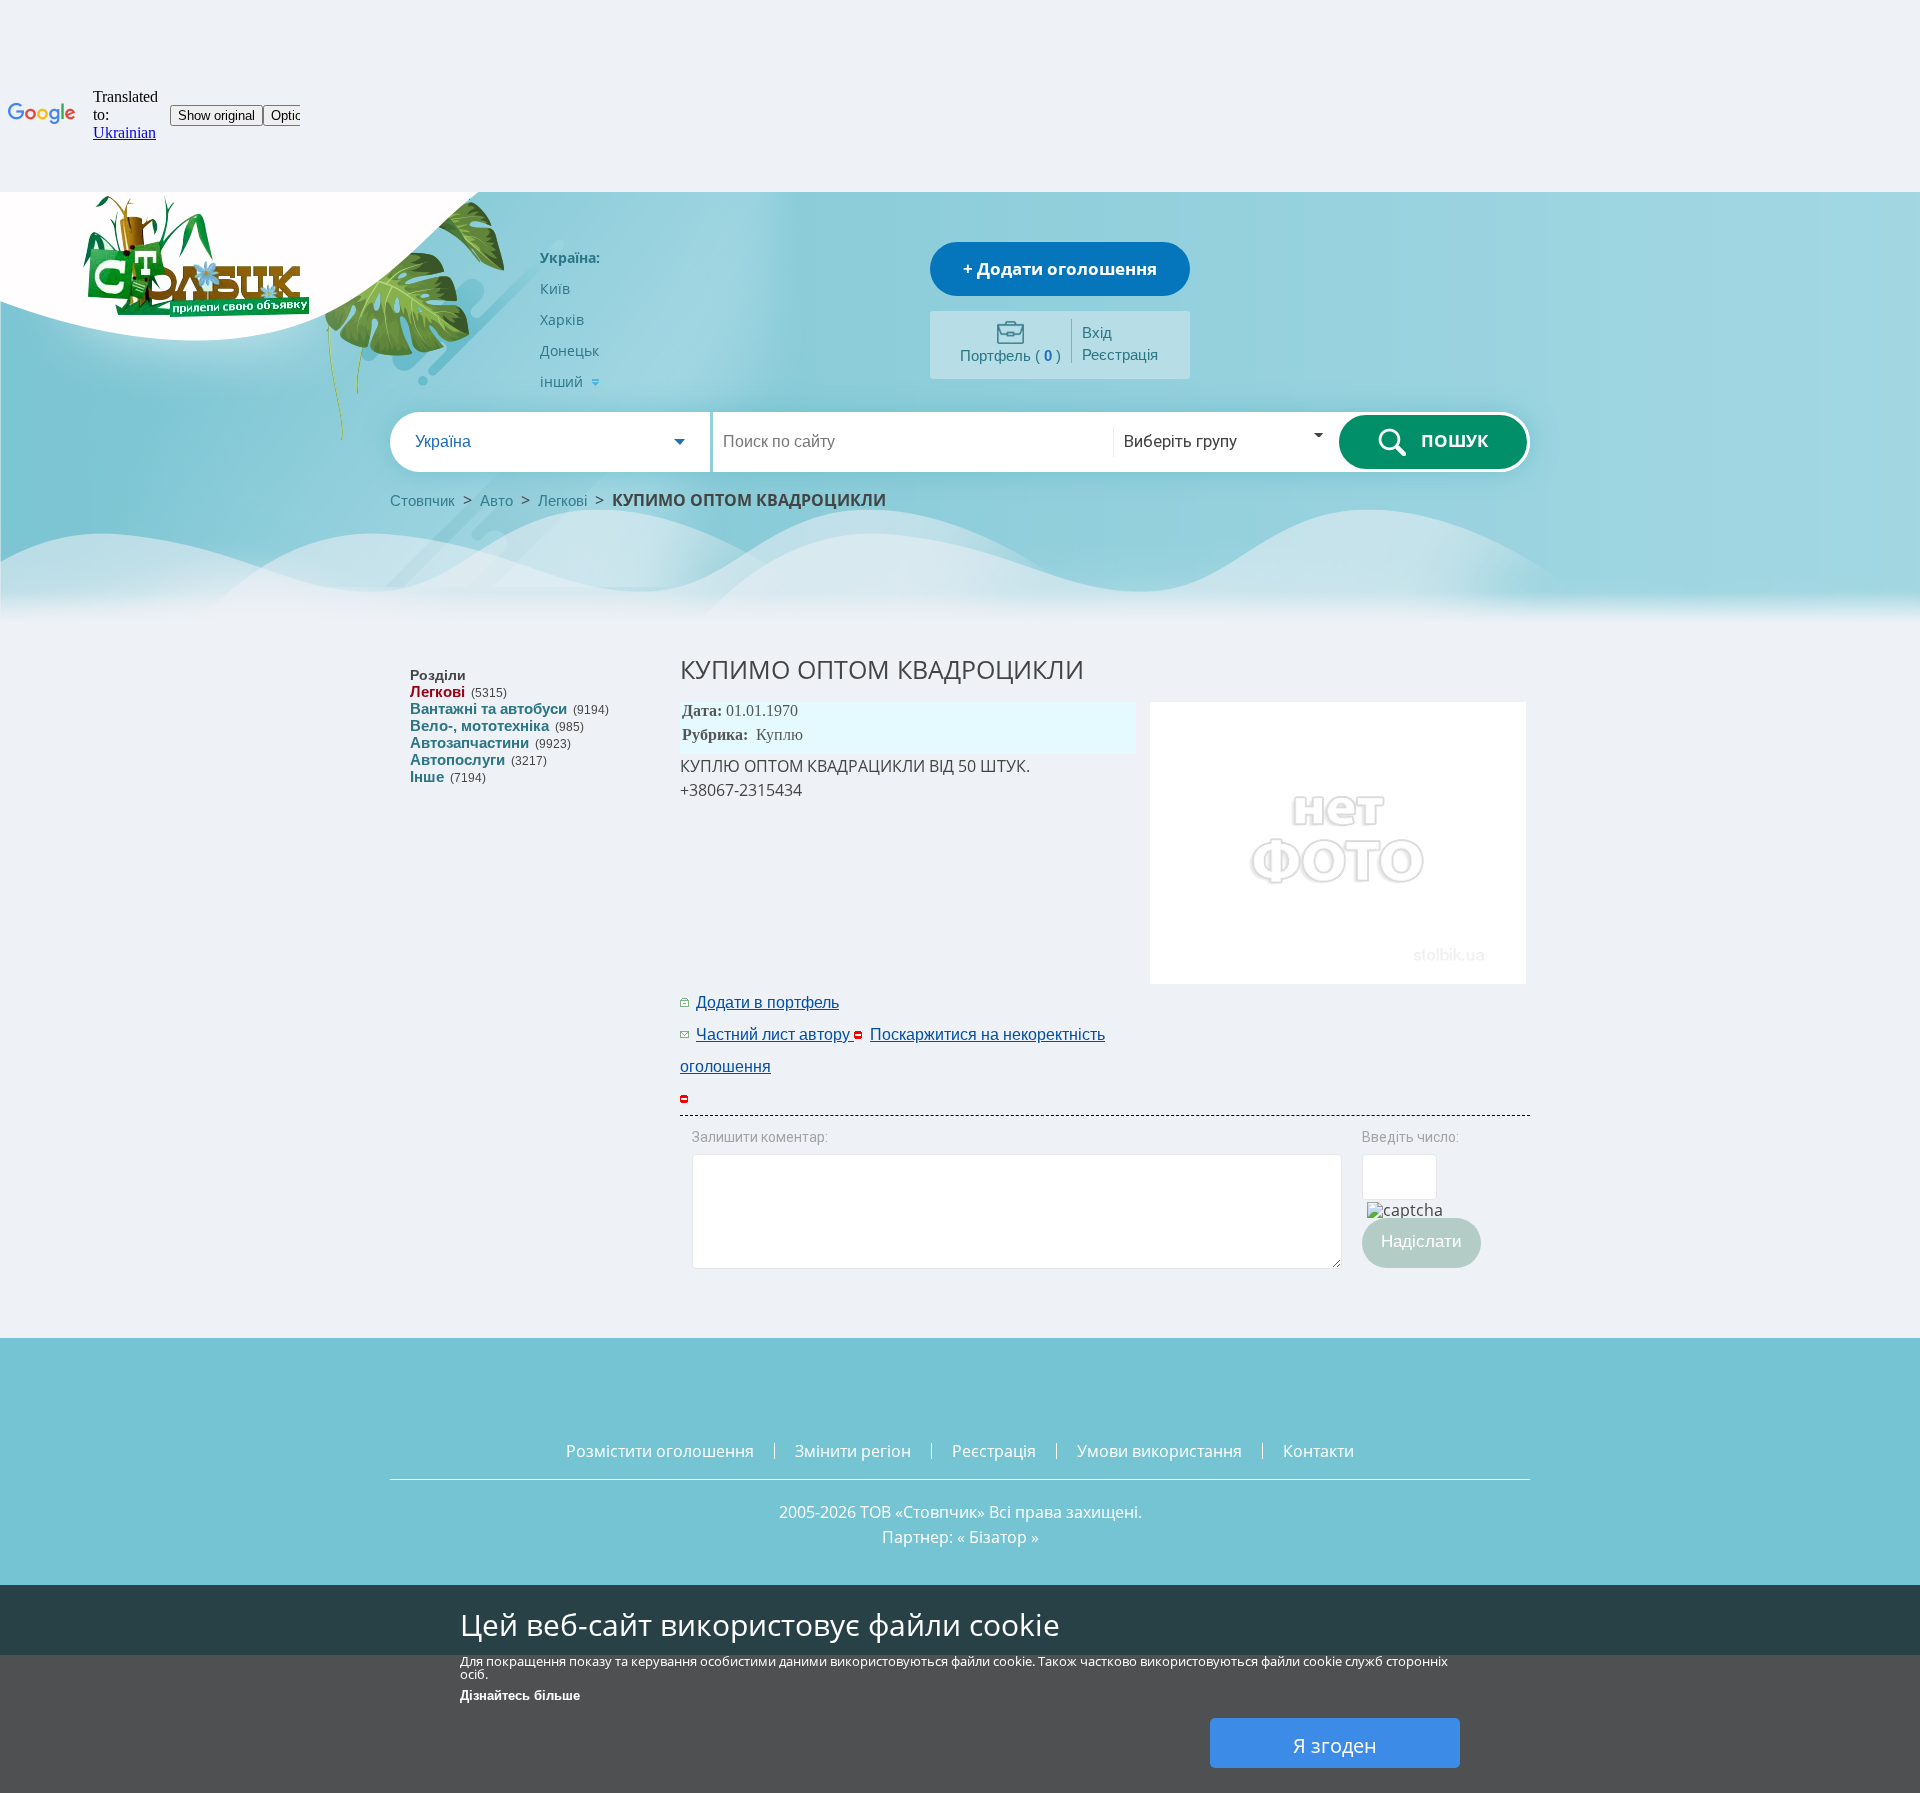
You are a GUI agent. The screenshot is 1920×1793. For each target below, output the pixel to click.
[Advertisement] (1267, 1017)
